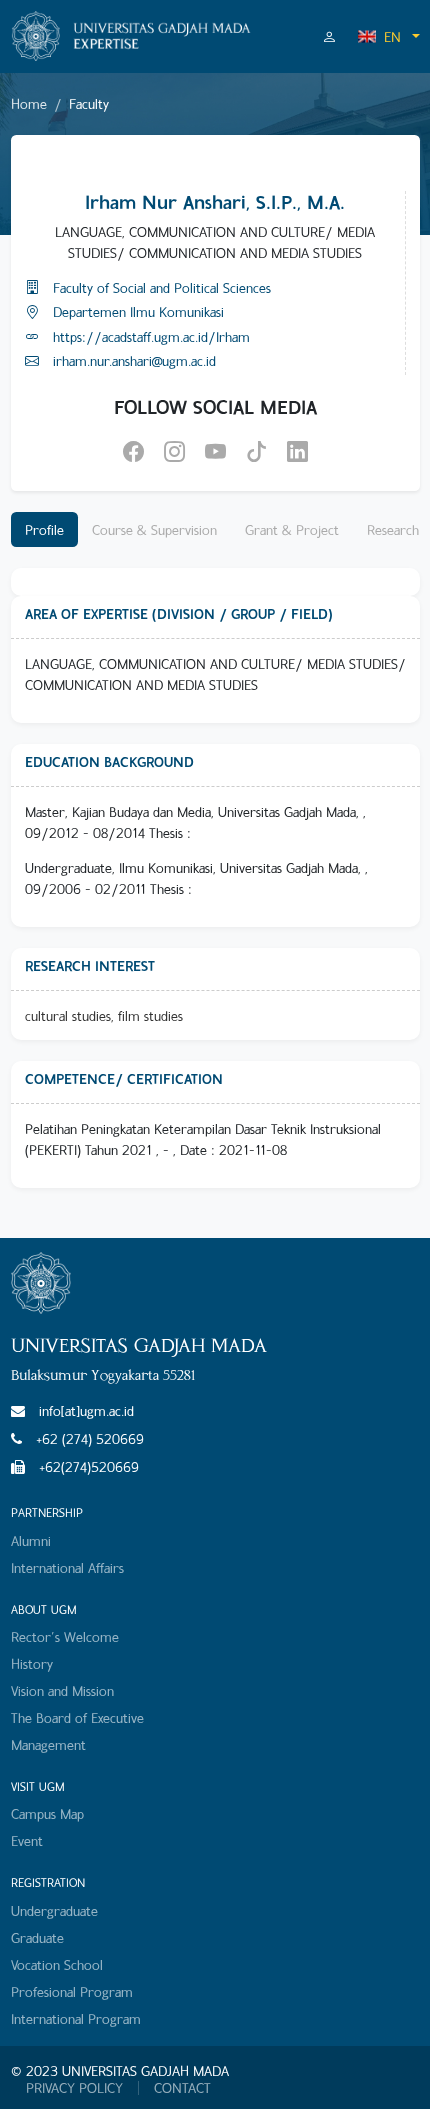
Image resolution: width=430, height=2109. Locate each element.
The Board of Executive (77, 1717)
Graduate (37, 1937)
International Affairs (67, 1567)
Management (48, 1744)
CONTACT (182, 2088)
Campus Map (47, 1813)
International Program (76, 2018)
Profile (44, 529)
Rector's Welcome (65, 1636)
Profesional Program (72, 1991)
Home (29, 103)
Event (27, 1840)
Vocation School (57, 1964)
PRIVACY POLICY (74, 2088)
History (32, 1663)
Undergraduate (54, 1910)
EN (392, 36)
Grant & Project (292, 529)
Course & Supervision (154, 529)
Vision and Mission (62, 1690)
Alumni (31, 1540)
